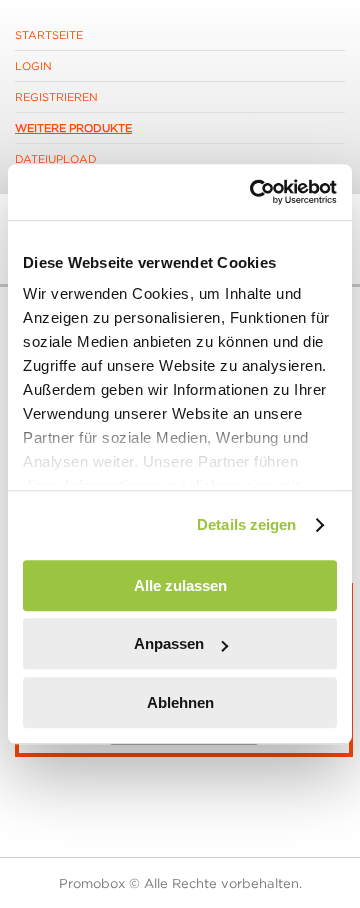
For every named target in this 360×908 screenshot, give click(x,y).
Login (33, 66)
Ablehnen (180, 702)
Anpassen (169, 643)
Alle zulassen (180, 585)
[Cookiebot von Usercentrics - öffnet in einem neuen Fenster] (254, 192)
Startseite (49, 35)
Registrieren (56, 97)
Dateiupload (56, 159)
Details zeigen (246, 524)
